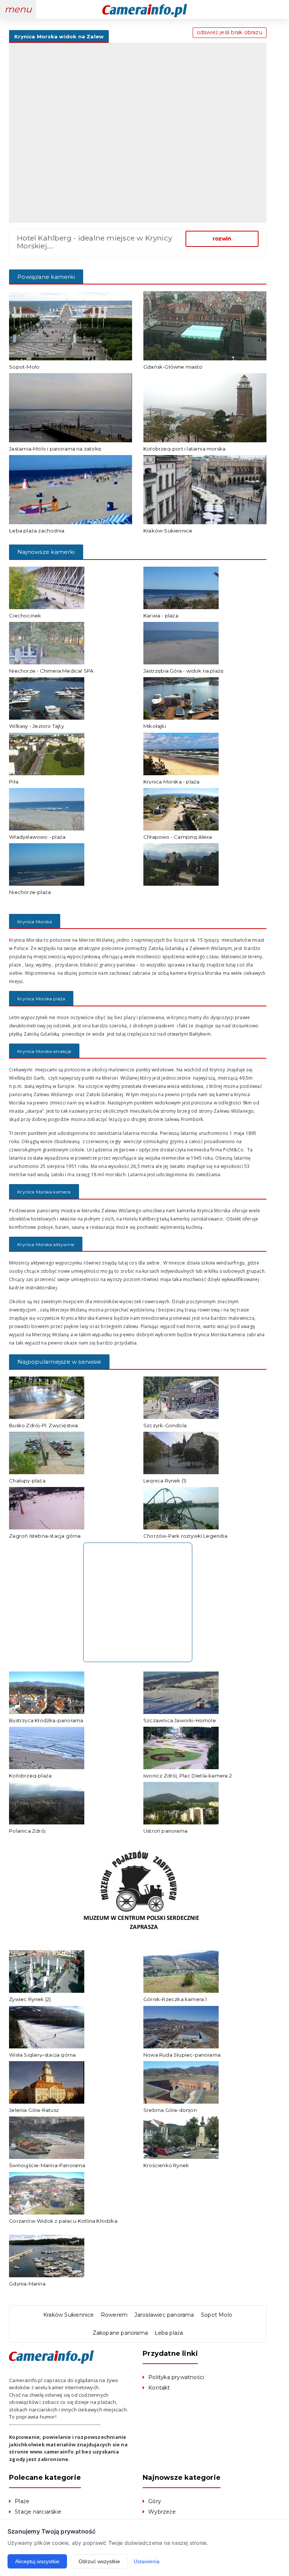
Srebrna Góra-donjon (170, 2110)
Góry (155, 2501)
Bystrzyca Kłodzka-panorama (46, 1720)
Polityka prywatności (176, 2377)
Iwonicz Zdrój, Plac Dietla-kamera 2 (188, 1776)
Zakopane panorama (120, 2333)
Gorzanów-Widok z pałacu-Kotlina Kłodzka (63, 2221)
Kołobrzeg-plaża (30, 1776)
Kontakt (159, 2388)
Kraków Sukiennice (69, 2315)
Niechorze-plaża (30, 892)
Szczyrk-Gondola (165, 1425)
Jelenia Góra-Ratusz (34, 2110)
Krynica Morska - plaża (171, 782)
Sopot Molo (217, 2315)
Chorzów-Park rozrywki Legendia (185, 1536)
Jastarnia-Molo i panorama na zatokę (55, 449)
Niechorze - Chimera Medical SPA (51, 671)
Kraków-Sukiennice (168, 531)
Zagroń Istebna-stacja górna (45, 1536)
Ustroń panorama (165, 1831)
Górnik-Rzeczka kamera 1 (175, 1999)
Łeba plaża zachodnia (37, 531)
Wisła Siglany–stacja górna (42, 2055)
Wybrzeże (162, 2512)
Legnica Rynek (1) (165, 1481)
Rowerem (114, 2315)
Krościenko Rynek (166, 2165)
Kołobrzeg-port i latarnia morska (184, 449)
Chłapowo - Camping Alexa (178, 837)
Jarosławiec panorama (164, 2315)
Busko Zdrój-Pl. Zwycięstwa (43, 1425)
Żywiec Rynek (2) (30, 1999)
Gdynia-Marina (27, 2284)
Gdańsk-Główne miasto (173, 367)
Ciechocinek (25, 616)
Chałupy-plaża (27, 1481)
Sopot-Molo (24, 367)
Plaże (22, 2501)
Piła (14, 782)
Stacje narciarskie (38, 2512)
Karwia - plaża (161, 616)
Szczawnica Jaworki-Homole (180, 1720)
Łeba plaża (169, 2333)
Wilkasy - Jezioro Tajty (37, 726)
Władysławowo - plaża (37, 837)
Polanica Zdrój (27, 1831)
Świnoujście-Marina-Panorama (47, 2165)
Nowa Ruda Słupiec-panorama (182, 2055)
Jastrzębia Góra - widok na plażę (183, 671)
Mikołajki (155, 726)
